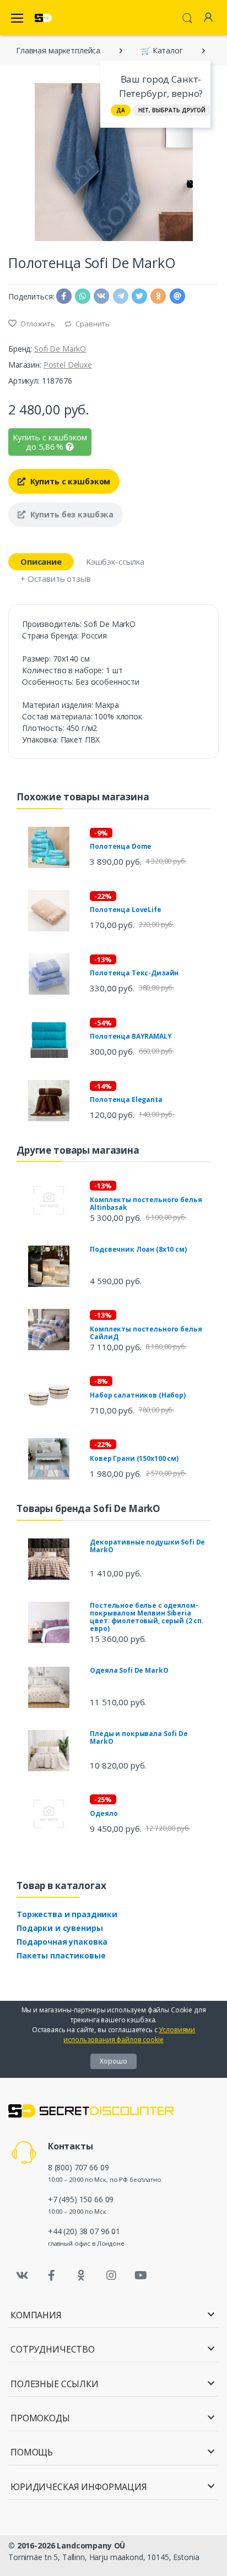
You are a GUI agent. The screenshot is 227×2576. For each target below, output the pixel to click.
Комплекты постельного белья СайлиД (146, 1333)
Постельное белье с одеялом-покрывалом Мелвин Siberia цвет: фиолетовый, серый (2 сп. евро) (147, 1617)
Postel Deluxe (68, 365)
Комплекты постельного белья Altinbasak (146, 1204)
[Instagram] (111, 2275)
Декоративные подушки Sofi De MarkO (147, 1546)
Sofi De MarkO (60, 349)
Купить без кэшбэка (71, 514)
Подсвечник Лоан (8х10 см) (138, 1249)
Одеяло (104, 1813)
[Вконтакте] (22, 2275)
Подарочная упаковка (62, 1942)
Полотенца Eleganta (126, 1099)
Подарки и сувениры (60, 1928)
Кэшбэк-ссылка (115, 561)
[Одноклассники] (82, 2275)
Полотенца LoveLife (125, 910)
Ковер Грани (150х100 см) (134, 1458)
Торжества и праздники (67, 1914)
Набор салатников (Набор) (138, 1395)
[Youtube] (140, 2275)
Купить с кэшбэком (69, 481)
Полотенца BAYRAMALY (131, 1036)
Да (121, 110)
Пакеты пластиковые (61, 1955)
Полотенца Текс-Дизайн (134, 973)
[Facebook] (52, 2275)
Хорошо (113, 2061)
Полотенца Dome (121, 846)
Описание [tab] (41, 561)
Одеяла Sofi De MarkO (129, 1670)
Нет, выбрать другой (172, 110)
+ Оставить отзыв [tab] (56, 578)
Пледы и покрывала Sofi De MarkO (139, 1737)
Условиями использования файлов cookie (129, 2035)
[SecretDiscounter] (43, 18)
